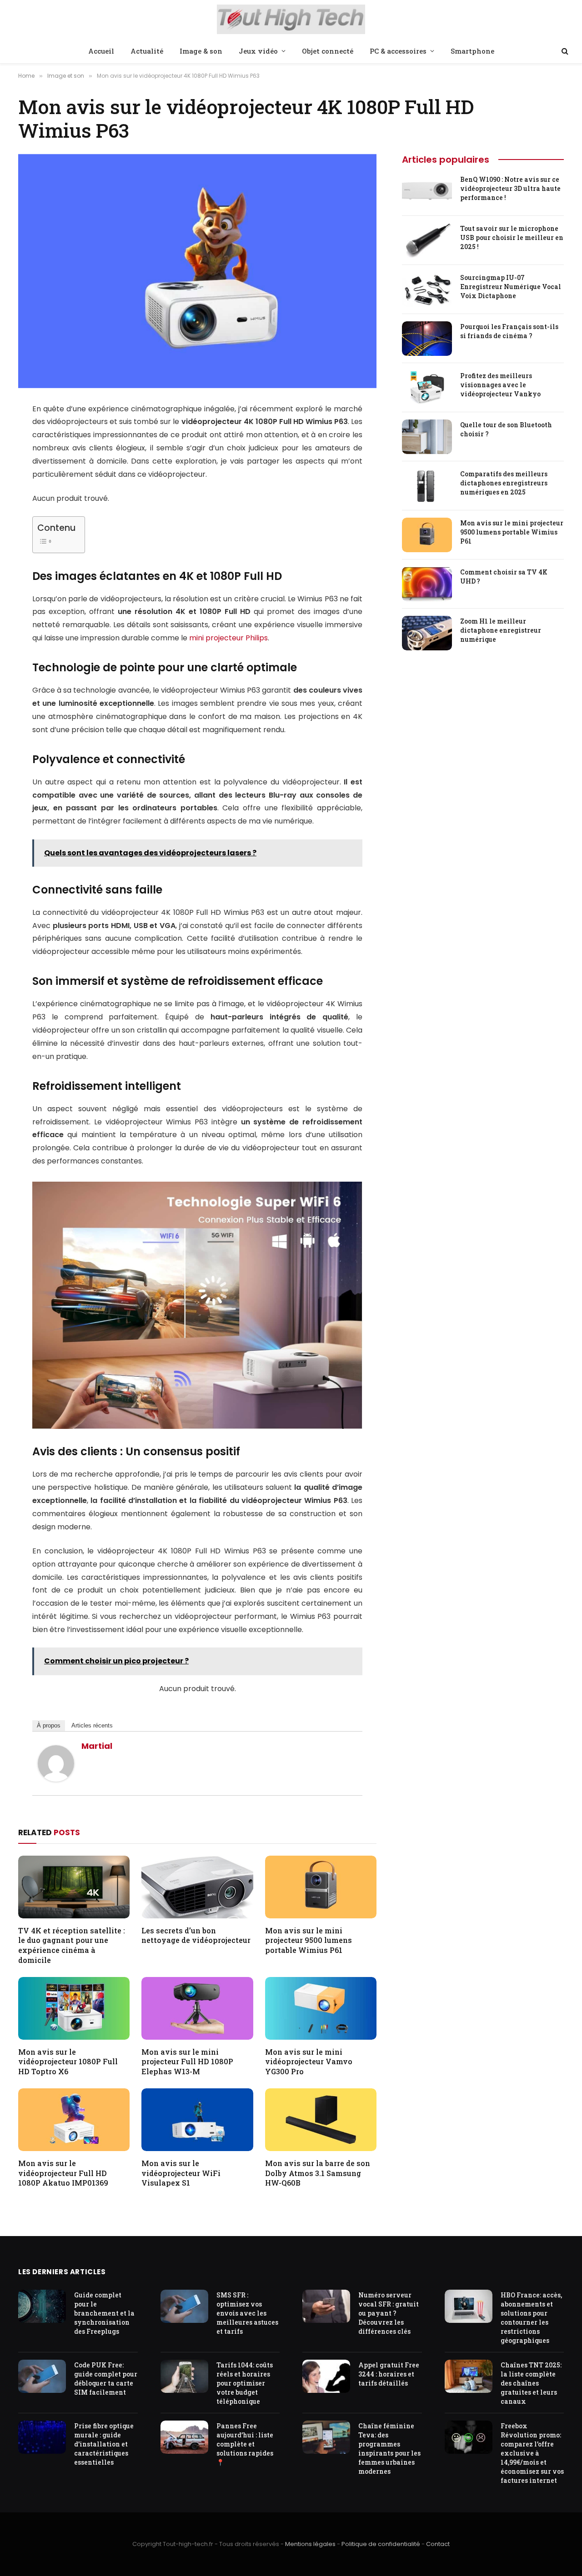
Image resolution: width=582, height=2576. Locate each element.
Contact (438, 2544)
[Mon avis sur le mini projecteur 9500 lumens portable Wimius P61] (321, 1887)
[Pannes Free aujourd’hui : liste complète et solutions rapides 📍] (184, 2437)
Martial (97, 1746)
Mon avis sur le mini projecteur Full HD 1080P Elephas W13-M (187, 2062)
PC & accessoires (398, 51)
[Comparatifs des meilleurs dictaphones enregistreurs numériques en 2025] (427, 486)
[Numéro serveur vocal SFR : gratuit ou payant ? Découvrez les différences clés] (326, 2306)
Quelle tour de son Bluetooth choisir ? (506, 429)
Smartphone (472, 51)
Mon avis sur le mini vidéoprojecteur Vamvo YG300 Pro (309, 2062)
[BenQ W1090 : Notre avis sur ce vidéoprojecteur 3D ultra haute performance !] (427, 191)
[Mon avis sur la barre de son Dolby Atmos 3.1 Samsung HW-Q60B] (321, 2120)
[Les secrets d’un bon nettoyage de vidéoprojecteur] (197, 1887)
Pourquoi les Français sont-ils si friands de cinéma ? (509, 331)
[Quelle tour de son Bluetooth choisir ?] (427, 437)
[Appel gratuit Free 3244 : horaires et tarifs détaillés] (326, 2376)
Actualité (147, 51)
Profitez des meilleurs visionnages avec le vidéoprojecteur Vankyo (500, 385)
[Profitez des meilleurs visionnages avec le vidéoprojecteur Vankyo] (427, 388)
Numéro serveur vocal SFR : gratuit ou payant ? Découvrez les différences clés (389, 2313)
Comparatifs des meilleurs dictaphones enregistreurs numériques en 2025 (504, 483)
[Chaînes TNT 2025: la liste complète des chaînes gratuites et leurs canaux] (469, 2376)
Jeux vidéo (258, 51)
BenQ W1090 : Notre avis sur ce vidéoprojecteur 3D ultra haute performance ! (510, 188)
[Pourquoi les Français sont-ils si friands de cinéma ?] (427, 339)
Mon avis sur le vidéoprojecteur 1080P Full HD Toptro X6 (68, 2062)
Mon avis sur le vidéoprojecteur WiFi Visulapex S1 (181, 2173)
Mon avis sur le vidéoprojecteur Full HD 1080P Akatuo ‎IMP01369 (63, 2173)
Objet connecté (328, 51)
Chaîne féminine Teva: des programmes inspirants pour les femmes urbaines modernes (389, 2449)
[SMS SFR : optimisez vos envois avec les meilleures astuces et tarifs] (184, 2306)
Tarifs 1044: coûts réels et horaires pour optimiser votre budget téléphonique (245, 2383)
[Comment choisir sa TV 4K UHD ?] (427, 584)
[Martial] (56, 1779)
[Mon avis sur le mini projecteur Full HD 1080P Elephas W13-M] (197, 2008)
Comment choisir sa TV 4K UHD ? (504, 577)
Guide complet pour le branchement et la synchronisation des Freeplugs (104, 2313)
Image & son (201, 51)
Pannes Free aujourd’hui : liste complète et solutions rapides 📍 (245, 2444)
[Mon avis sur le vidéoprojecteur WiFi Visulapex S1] (197, 2120)
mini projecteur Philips (228, 638)
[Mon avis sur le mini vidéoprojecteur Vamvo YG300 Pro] (321, 2008)
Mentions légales (310, 2544)
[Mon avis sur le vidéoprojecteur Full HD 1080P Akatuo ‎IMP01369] (74, 2120)
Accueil (101, 51)
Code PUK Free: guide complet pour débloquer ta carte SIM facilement (106, 2379)
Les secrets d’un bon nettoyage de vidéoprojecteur (196, 1935)
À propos (49, 1725)
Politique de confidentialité (381, 2544)
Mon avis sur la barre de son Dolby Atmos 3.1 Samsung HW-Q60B (318, 2173)
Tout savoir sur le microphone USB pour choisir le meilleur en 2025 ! (512, 237)
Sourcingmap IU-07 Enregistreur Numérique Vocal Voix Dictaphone (511, 287)
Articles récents (92, 1725)
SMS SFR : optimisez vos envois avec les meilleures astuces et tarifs (247, 2313)
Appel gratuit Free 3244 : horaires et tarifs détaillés (389, 2374)
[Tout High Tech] (291, 20)
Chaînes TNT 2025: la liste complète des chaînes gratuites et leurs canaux (531, 2383)
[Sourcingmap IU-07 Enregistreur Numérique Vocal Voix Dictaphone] (427, 290)
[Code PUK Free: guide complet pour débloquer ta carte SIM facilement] (42, 2376)
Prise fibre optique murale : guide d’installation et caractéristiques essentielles (104, 2444)
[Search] (564, 51)
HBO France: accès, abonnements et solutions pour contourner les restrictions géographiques (531, 2318)
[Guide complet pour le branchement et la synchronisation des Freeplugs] (42, 2306)
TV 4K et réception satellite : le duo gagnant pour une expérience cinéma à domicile (72, 1945)
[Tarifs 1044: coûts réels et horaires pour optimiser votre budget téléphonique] (184, 2376)
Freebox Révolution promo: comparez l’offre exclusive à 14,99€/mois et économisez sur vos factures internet (532, 2453)
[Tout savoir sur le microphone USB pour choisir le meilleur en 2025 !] (427, 240)
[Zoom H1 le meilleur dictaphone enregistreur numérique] (427, 633)
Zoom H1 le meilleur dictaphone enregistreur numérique (501, 630)
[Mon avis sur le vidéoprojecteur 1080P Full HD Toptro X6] (74, 2008)
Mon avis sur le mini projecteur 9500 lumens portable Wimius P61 (309, 1940)
